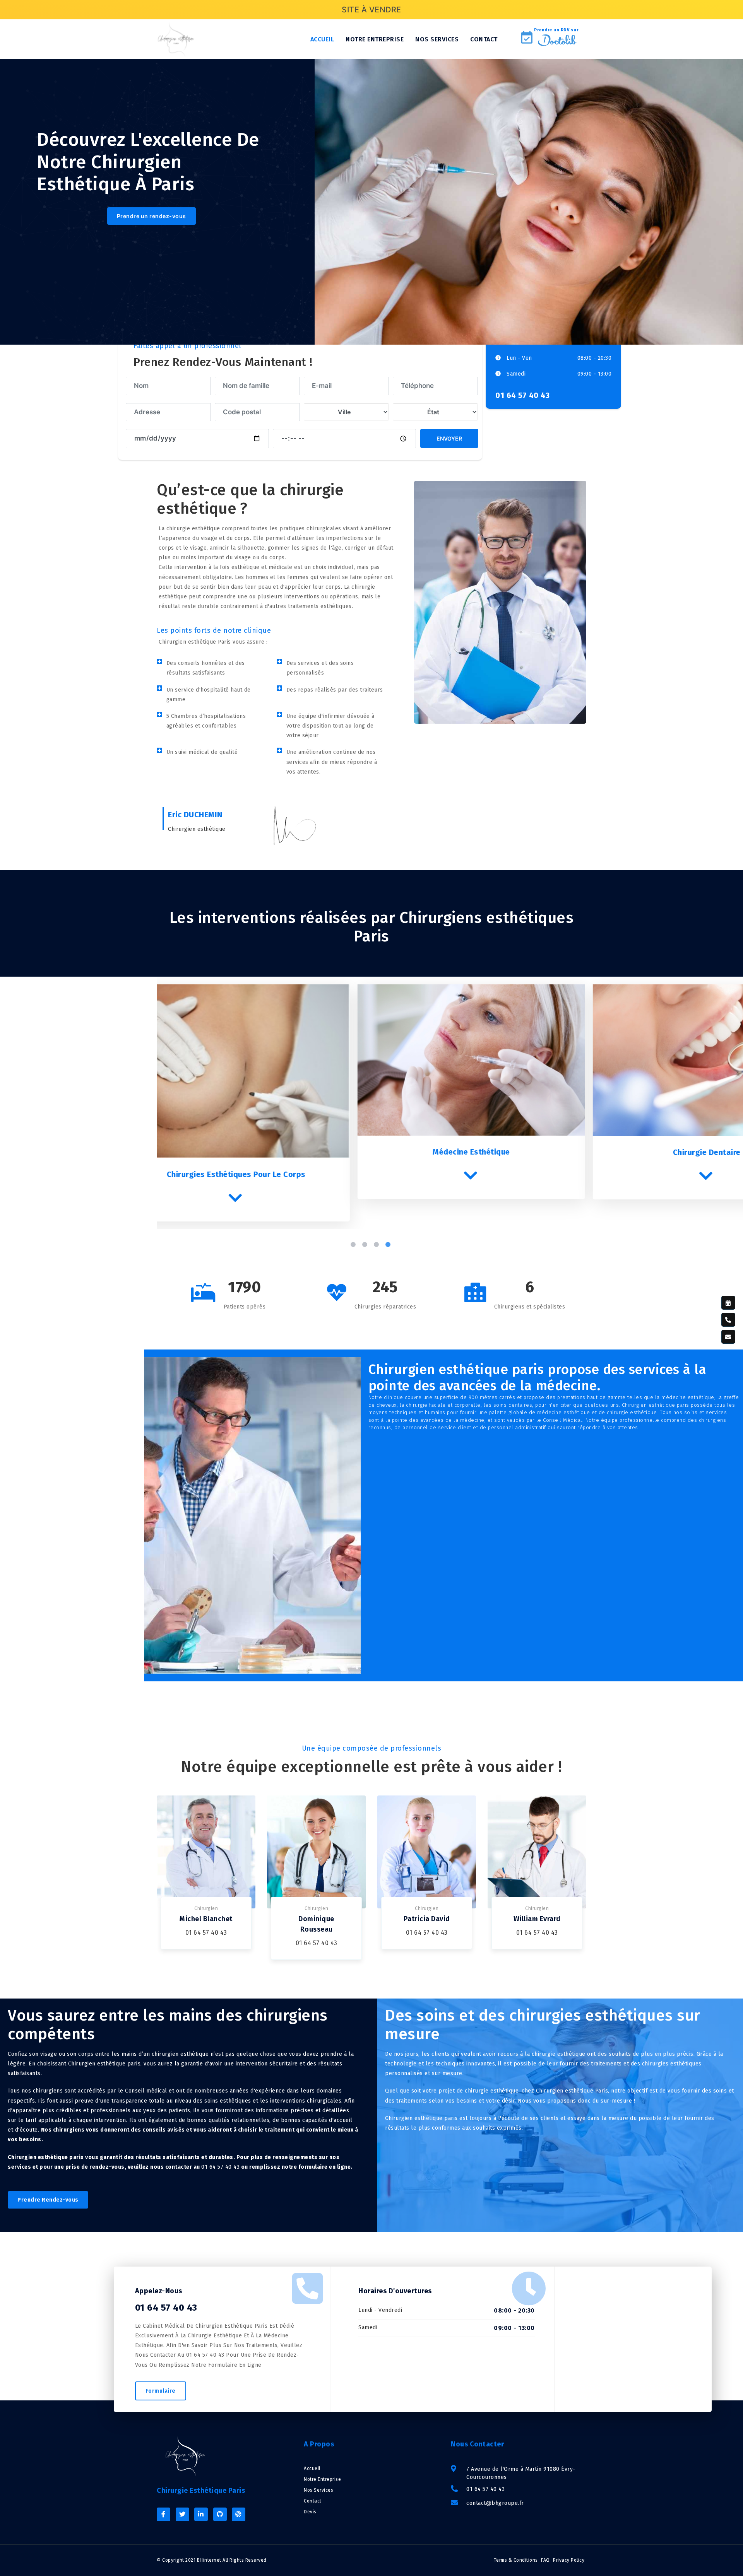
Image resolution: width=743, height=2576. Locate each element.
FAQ (545, 2560)
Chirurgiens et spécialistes (530, 1307)
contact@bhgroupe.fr (495, 2503)
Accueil (322, 39)
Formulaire (161, 2391)
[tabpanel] (274, 1092)
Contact (484, 39)
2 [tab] (366, 1235)
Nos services (437, 39)
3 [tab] (377, 1235)
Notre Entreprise (322, 2479)
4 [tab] (389, 1235)
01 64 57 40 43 (522, 395)
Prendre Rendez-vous (48, 2200)
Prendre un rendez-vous (152, 216)
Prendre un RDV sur (556, 30)
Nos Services (318, 2490)
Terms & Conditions (516, 2560)
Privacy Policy (569, 2560)
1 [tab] (354, 1235)
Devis (310, 2512)
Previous (151, 1103)
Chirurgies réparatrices (385, 1307)
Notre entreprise (375, 39)
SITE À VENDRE (371, 10)
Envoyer (449, 438)
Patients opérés (245, 1307)
